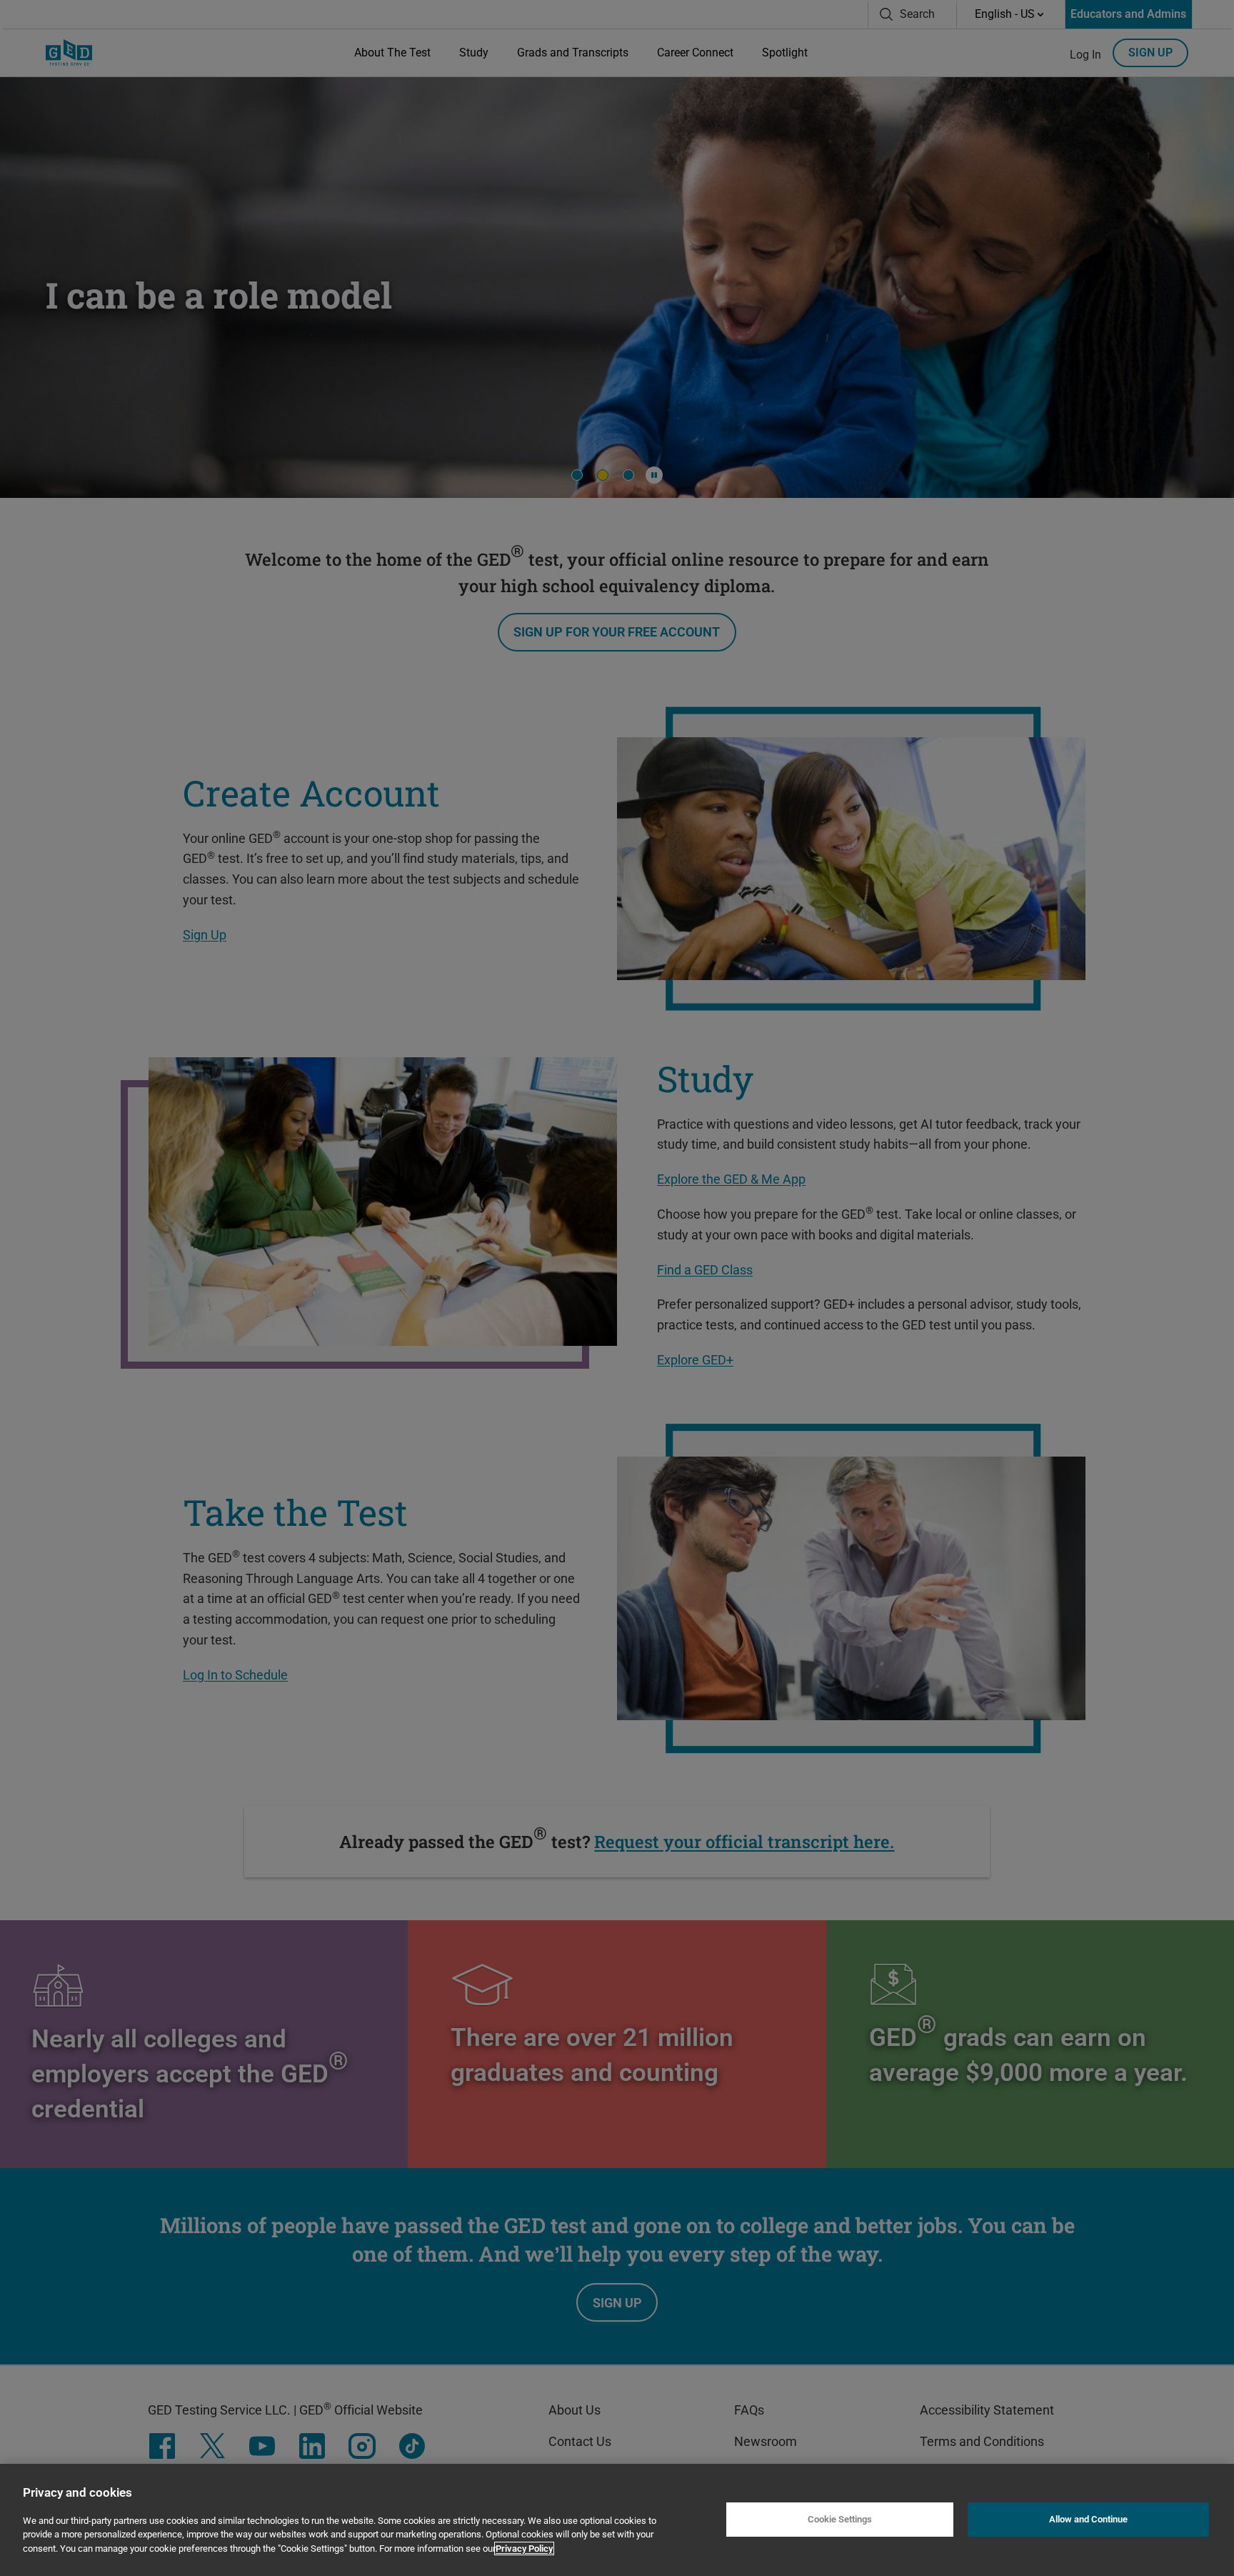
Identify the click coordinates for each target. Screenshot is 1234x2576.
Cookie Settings (840, 2520)
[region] (617, 2520)
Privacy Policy (524, 2548)
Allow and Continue (1088, 2520)
